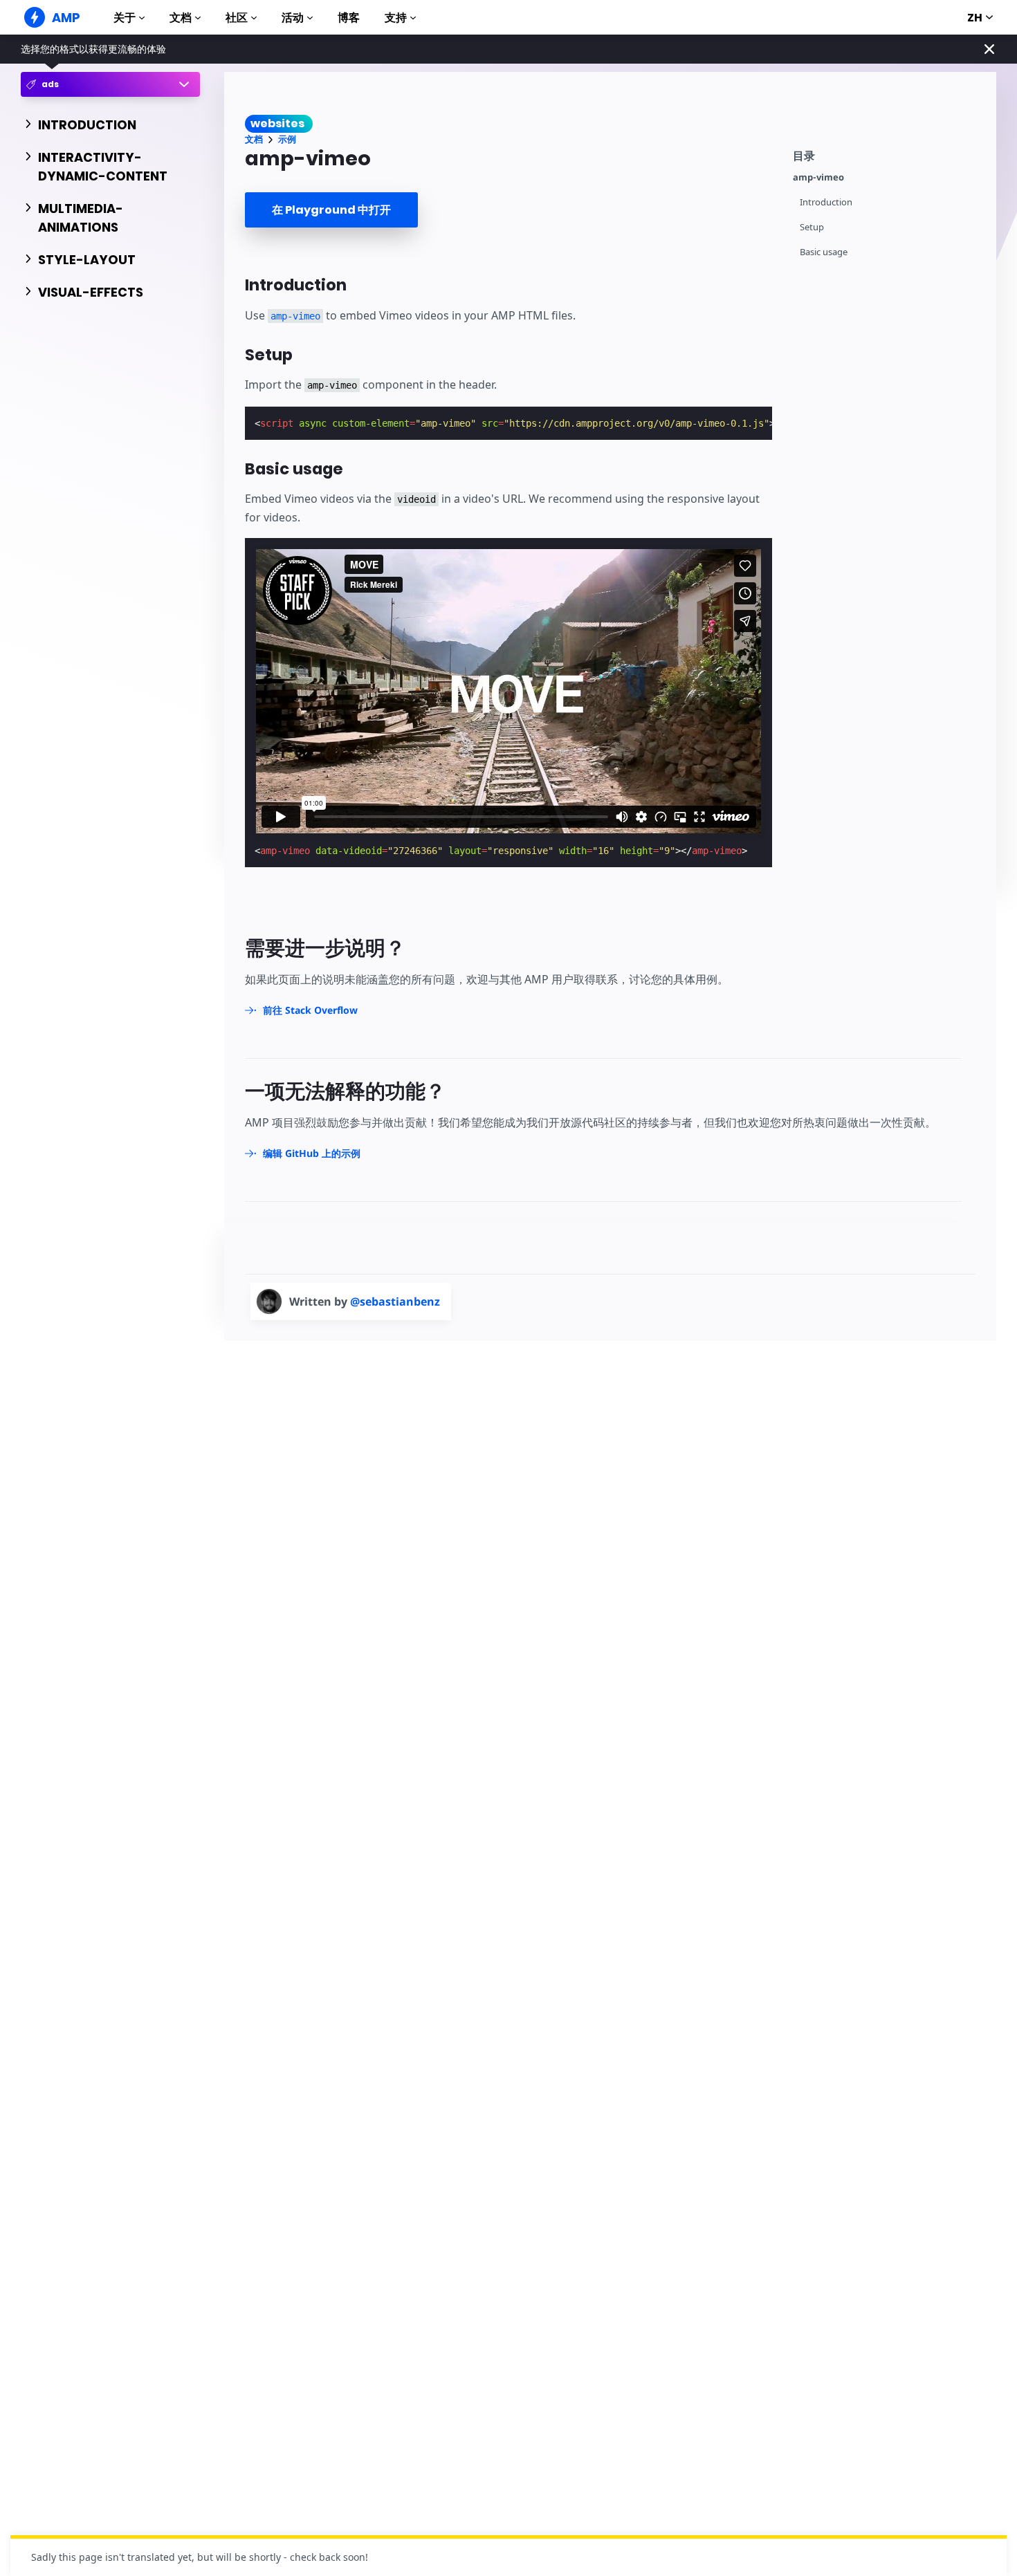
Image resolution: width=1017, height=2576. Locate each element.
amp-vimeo (818, 177)
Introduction (826, 202)
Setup (812, 227)
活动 (293, 18)
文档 (181, 18)
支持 (396, 18)
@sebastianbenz (395, 1301)
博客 (349, 18)
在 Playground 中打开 (331, 210)
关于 (125, 18)
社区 (237, 18)
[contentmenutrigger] (888, 154)
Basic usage (824, 252)
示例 (287, 139)
